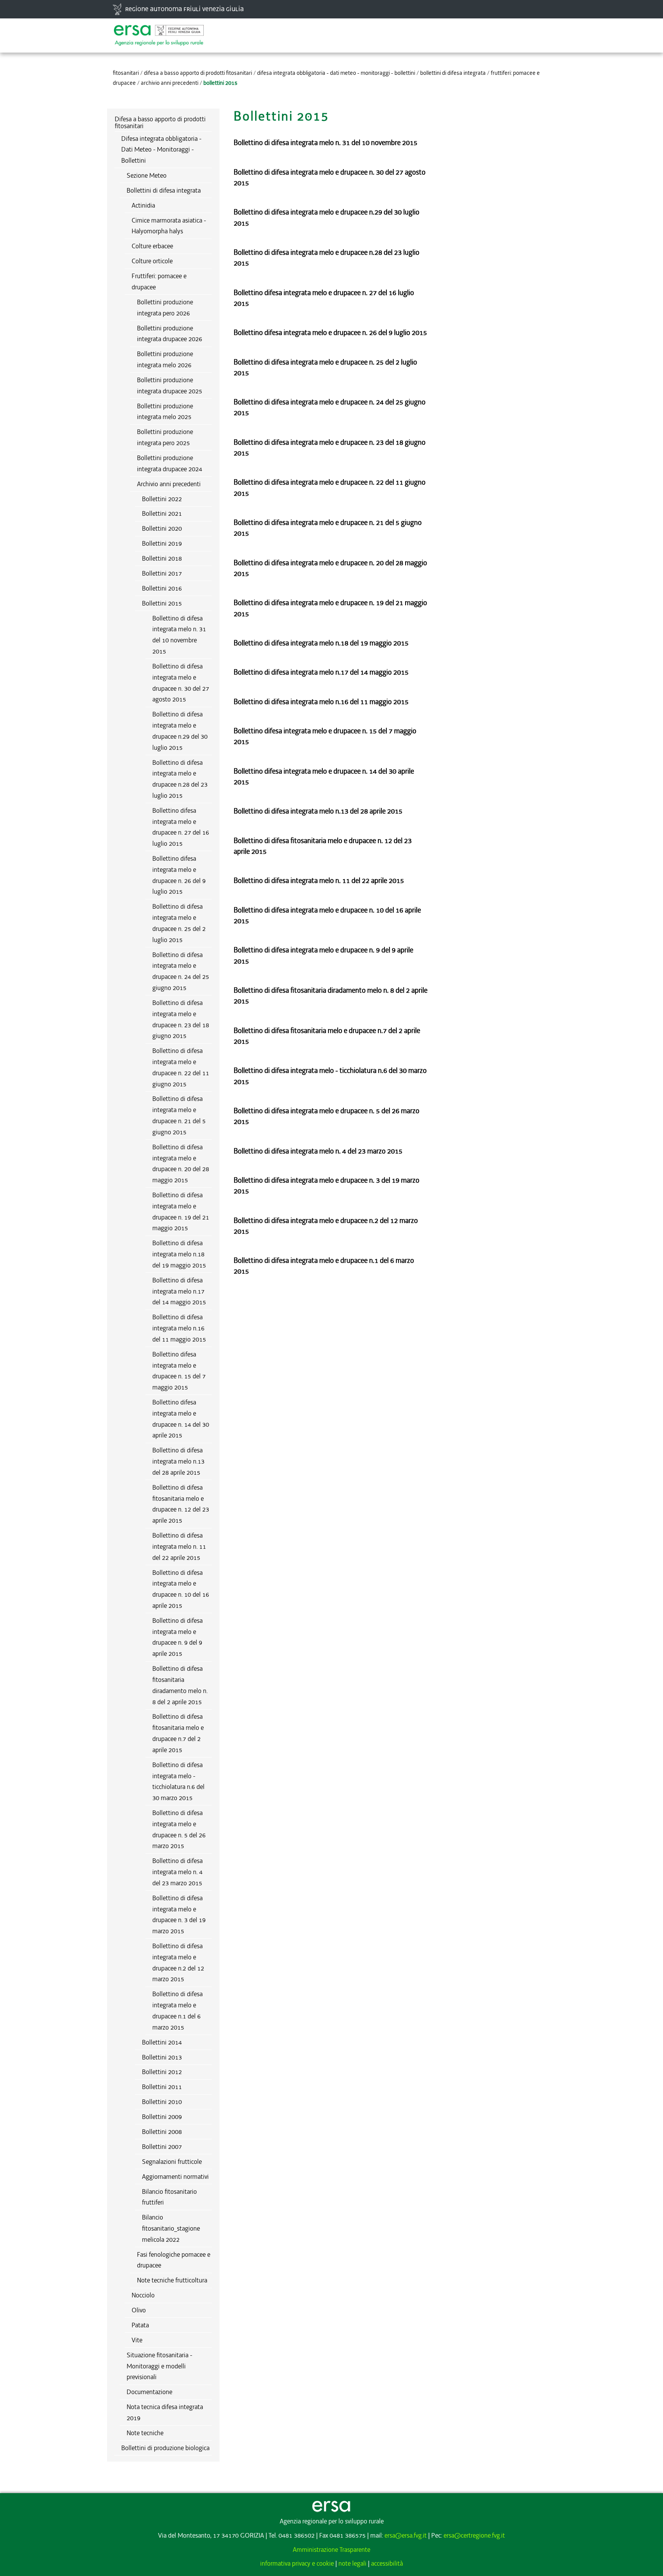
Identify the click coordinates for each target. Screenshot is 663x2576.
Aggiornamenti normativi (175, 2177)
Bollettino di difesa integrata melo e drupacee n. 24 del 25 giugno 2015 (181, 971)
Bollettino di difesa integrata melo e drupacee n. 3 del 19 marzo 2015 (179, 1914)
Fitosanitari (126, 73)
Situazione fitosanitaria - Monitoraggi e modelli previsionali (159, 2366)
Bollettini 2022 (162, 499)
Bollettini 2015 (162, 603)
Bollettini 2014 (162, 2042)
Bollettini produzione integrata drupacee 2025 (170, 385)
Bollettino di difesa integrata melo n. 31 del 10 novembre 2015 (179, 635)
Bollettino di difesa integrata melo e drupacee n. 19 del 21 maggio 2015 (181, 1211)
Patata (140, 2325)
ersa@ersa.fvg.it (406, 2535)
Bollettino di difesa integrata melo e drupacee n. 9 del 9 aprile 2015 (177, 1637)
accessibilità (387, 2563)
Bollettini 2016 (162, 588)
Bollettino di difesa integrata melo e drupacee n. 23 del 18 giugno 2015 (181, 1019)
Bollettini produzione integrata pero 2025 (165, 437)
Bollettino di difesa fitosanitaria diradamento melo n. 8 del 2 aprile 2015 (180, 1685)
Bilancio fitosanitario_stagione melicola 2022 (171, 2228)
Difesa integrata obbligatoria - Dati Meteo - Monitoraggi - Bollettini (336, 73)
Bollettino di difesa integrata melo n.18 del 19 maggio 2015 (179, 1254)
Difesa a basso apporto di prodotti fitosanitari (198, 73)
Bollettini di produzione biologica (165, 2448)
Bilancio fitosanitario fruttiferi (169, 2197)
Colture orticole (152, 261)
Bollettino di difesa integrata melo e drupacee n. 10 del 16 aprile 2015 (181, 1589)
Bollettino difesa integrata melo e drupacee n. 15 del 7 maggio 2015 (179, 1371)
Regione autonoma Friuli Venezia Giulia (184, 9)
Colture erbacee (152, 246)
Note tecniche (145, 2433)
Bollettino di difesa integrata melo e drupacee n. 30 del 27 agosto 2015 (181, 683)
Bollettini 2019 (162, 543)
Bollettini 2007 (162, 2147)
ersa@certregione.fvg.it (474, 2535)
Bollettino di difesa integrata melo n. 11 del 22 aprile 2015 (179, 1546)
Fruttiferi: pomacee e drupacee (159, 281)
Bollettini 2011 (162, 2087)
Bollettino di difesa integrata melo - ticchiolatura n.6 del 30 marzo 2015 (178, 1781)
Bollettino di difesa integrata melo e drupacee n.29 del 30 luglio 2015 (180, 731)
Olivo (139, 2310)
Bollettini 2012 (162, 2072)
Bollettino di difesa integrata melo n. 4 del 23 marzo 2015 (177, 1872)
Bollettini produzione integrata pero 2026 (165, 308)
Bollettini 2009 (162, 2117)
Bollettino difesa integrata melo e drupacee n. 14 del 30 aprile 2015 (181, 1419)
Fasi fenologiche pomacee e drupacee (174, 2260)
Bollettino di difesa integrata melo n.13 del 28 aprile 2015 (178, 1461)
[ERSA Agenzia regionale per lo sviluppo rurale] (159, 31)
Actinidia (143, 205)
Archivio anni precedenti (170, 83)
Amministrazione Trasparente (331, 2550)
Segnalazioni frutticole (172, 2162)
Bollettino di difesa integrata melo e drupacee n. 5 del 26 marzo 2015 (179, 1829)
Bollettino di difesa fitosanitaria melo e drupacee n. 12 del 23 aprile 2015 (181, 1504)
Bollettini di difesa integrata (453, 73)
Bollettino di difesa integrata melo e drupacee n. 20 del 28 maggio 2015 (181, 1163)
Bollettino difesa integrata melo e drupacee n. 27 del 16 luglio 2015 (181, 827)
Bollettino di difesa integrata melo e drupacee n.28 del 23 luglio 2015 (180, 779)
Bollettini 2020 (162, 528)
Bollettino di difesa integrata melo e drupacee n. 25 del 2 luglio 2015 (179, 923)
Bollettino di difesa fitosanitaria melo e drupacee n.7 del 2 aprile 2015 (178, 1733)
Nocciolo (143, 2295)
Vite (137, 2340)
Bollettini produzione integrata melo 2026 (165, 359)
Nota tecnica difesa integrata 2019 (165, 2412)
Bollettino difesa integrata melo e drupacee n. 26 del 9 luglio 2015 (179, 875)
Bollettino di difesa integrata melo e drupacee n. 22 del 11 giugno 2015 (181, 1067)
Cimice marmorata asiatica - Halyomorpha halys (169, 226)
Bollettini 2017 (162, 573)
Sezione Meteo (147, 175)
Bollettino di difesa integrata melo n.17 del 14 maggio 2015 (179, 1291)
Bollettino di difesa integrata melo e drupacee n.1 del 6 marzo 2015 (177, 2010)
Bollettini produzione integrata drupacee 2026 (170, 334)
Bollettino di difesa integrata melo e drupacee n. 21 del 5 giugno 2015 (179, 1115)
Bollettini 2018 (162, 558)
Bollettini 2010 (162, 2102)
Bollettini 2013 (162, 2057)
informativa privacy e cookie (297, 2563)
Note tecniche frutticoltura (172, 2280)
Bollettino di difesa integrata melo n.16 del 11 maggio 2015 (179, 1328)
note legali (352, 2563)
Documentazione (149, 2392)
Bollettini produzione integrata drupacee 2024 (170, 463)
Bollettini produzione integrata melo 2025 (165, 412)
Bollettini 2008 (162, 2132)
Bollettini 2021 (162, 513)
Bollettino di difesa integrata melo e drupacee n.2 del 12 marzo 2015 (178, 1962)
